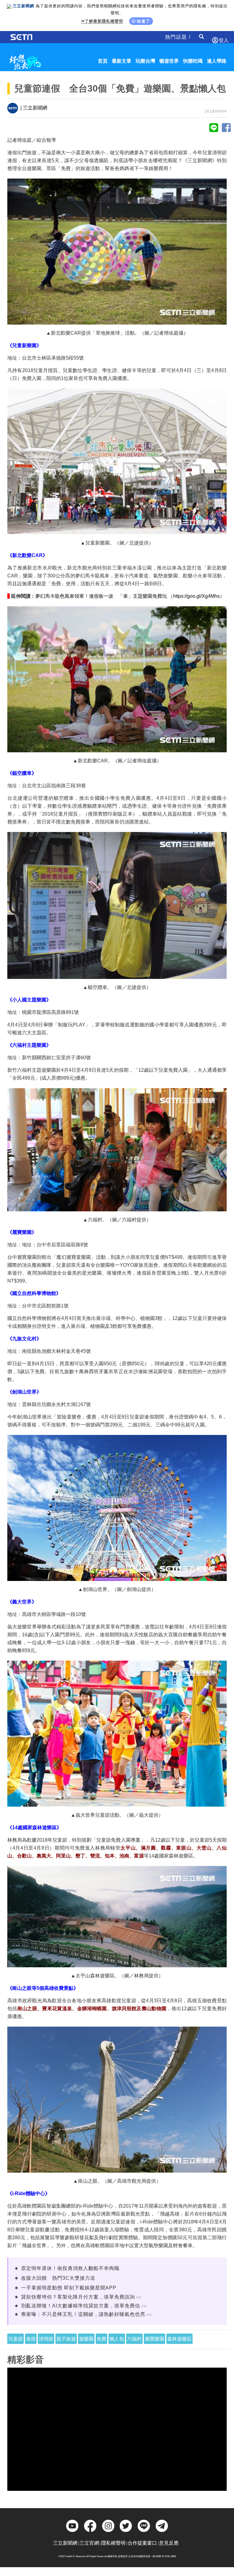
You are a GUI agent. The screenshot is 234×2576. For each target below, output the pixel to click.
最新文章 (122, 61)
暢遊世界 (169, 61)
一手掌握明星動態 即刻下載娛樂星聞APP (69, 2288)
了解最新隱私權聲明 (104, 21)
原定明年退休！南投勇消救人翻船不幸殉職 (70, 2268)
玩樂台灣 (145, 61)
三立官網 (89, 2543)
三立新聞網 (65, 2543)
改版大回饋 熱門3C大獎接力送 (58, 2278)
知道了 (144, 21)
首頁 (103, 61)
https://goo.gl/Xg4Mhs (196, 596)
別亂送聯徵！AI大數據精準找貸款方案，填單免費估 (81, 2306)
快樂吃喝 (193, 61)
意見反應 (169, 2543)
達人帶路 (217, 61)
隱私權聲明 (113, 2543)
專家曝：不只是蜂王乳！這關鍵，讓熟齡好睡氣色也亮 (83, 2314)
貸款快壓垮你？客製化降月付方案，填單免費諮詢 (78, 2297)
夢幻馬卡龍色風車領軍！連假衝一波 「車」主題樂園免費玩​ (101, 596)
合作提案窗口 (142, 2543)
